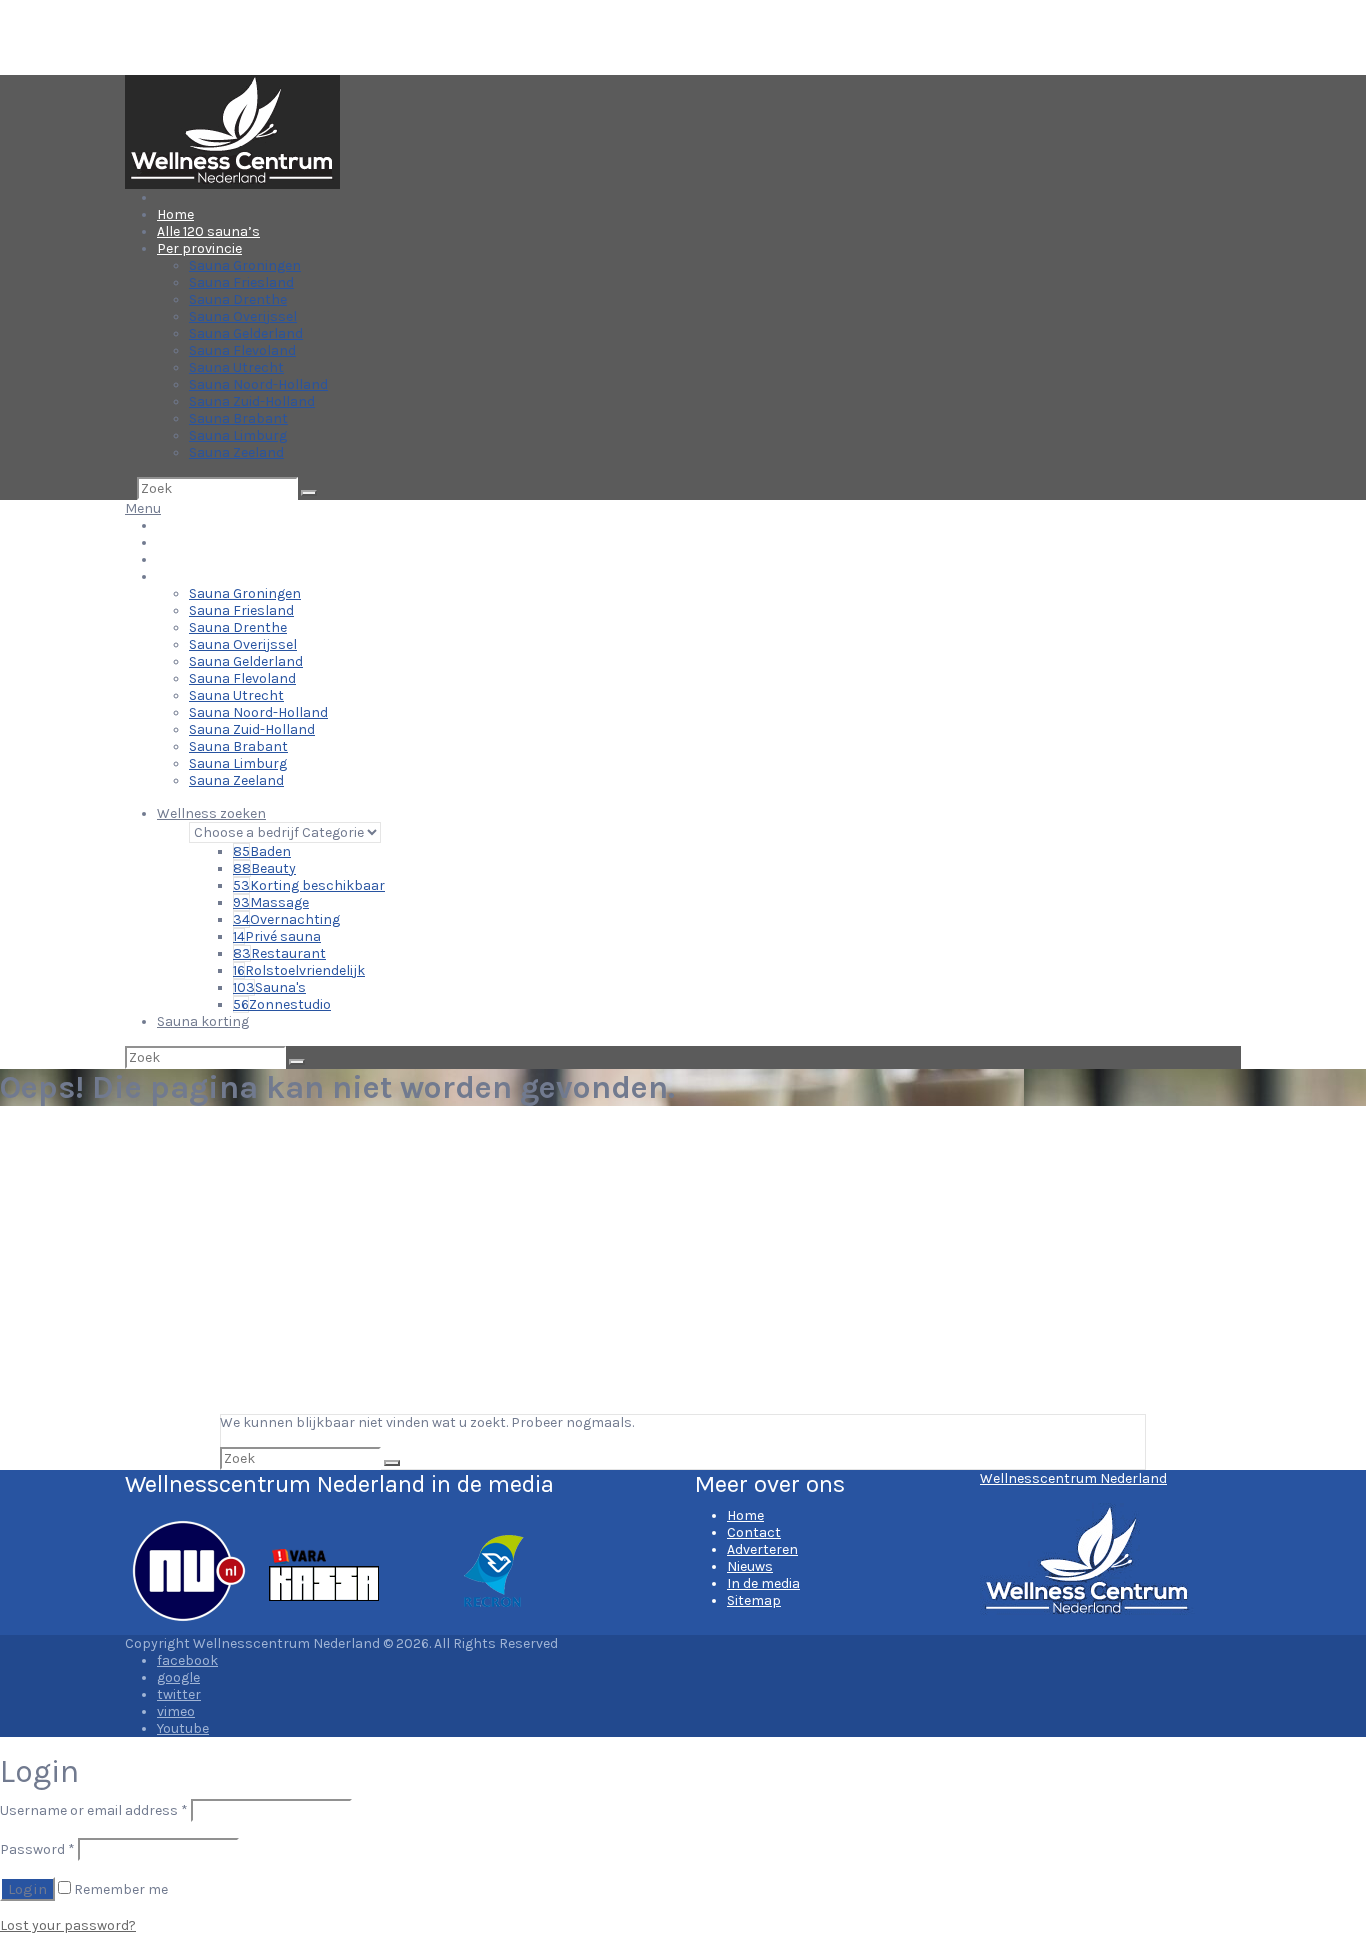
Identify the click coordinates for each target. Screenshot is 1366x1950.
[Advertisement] (683, 1264)
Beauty (264, 868)
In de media (763, 1583)
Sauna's (269, 987)
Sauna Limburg (238, 435)
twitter (179, 1694)
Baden (262, 851)
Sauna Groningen (245, 265)
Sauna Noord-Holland (258, 384)
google (178, 1677)
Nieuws (750, 1566)
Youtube (183, 1728)
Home (175, 214)
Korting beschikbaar (309, 885)
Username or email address (94, 1810)
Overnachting (286, 919)
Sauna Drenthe (238, 299)
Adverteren (762, 1549)
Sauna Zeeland (236, 452)
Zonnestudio (282, 1004)
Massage (271, 902)
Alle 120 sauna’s (208, 231)
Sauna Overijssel (243, 316)
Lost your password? (68, 1925)
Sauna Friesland (241, 282)
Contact (754, 1532)
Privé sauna (277, 936)
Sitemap (754, 1600)
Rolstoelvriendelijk (299, 970)
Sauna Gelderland (246, 333)
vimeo (176, 1711)
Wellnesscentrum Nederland (1073, 1478)
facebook (187, 1660)
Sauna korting (203, 1021)
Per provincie (199, 248)
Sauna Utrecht (236, 367)
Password (37, 1849)
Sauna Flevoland (242, 350)
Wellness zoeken (211, 813)
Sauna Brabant (238, 418)
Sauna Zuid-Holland (252, 401)
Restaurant (279, 953)
